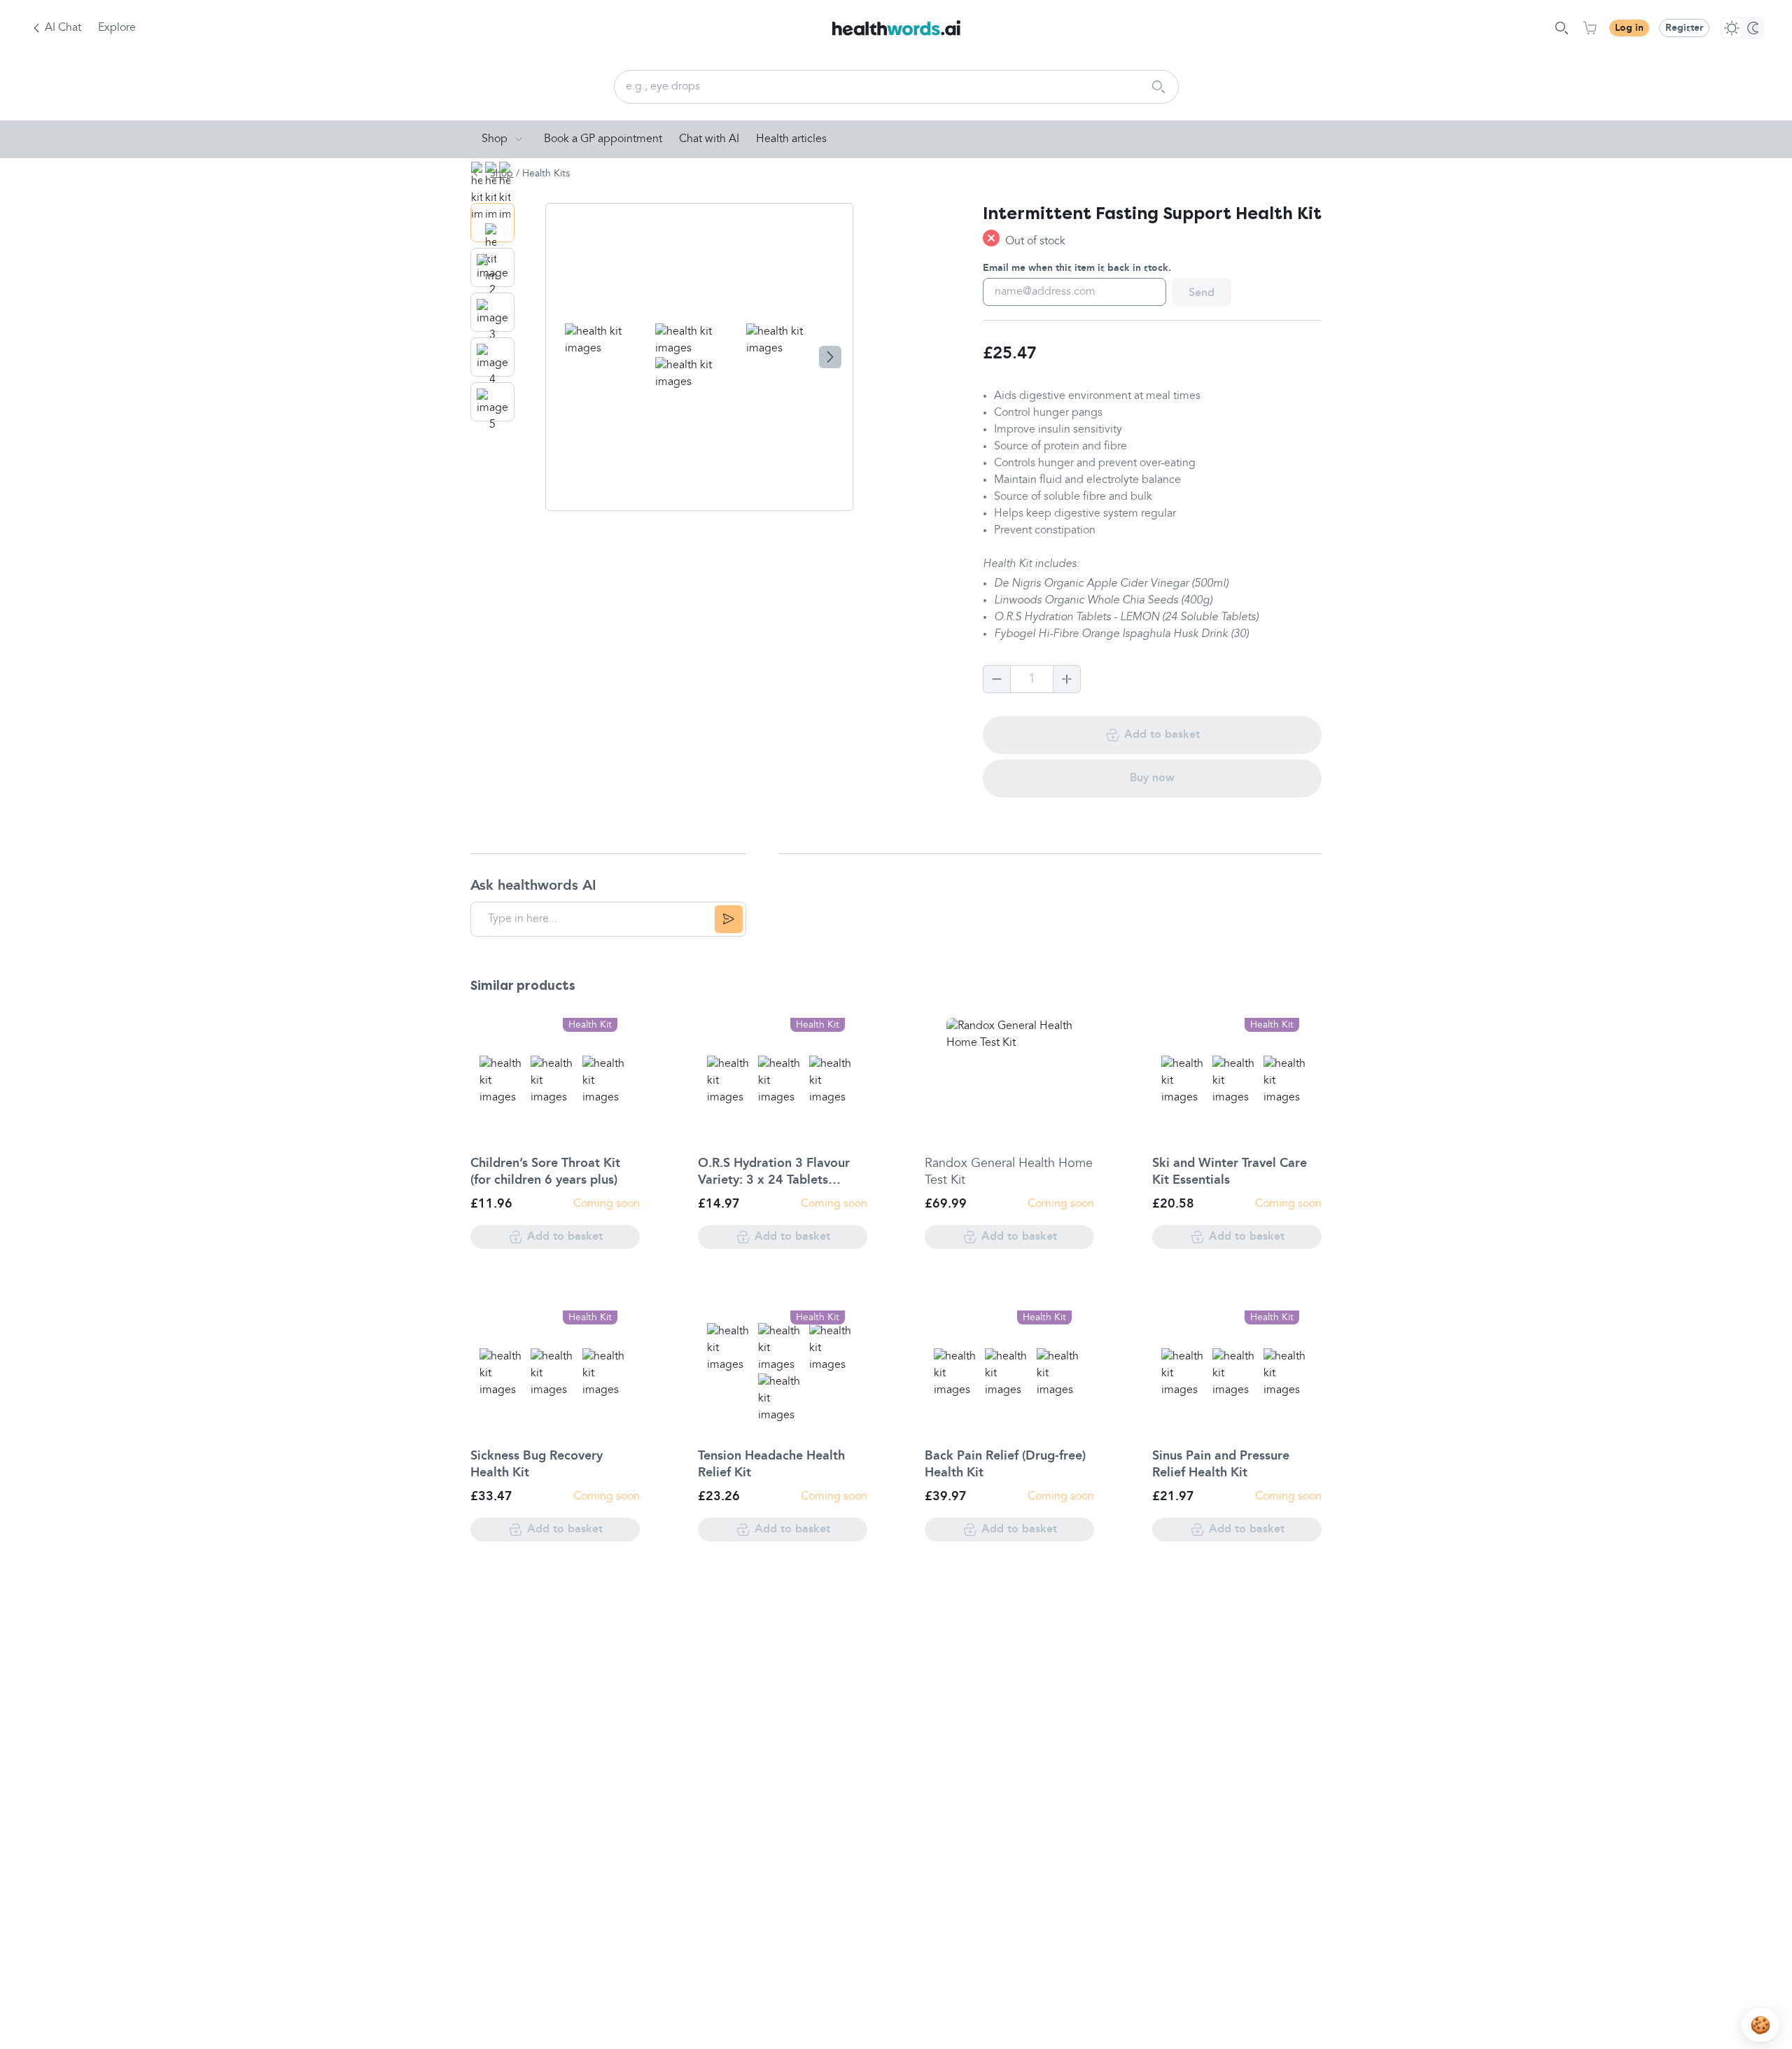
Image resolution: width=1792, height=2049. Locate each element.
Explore (117, 28)
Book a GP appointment (603, 139)
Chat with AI (709, 139)
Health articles (791, 139)
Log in (1629, 28)
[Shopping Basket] (1590, 28)
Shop (495, 139)
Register (1684, 28)
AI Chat (63, 28)
